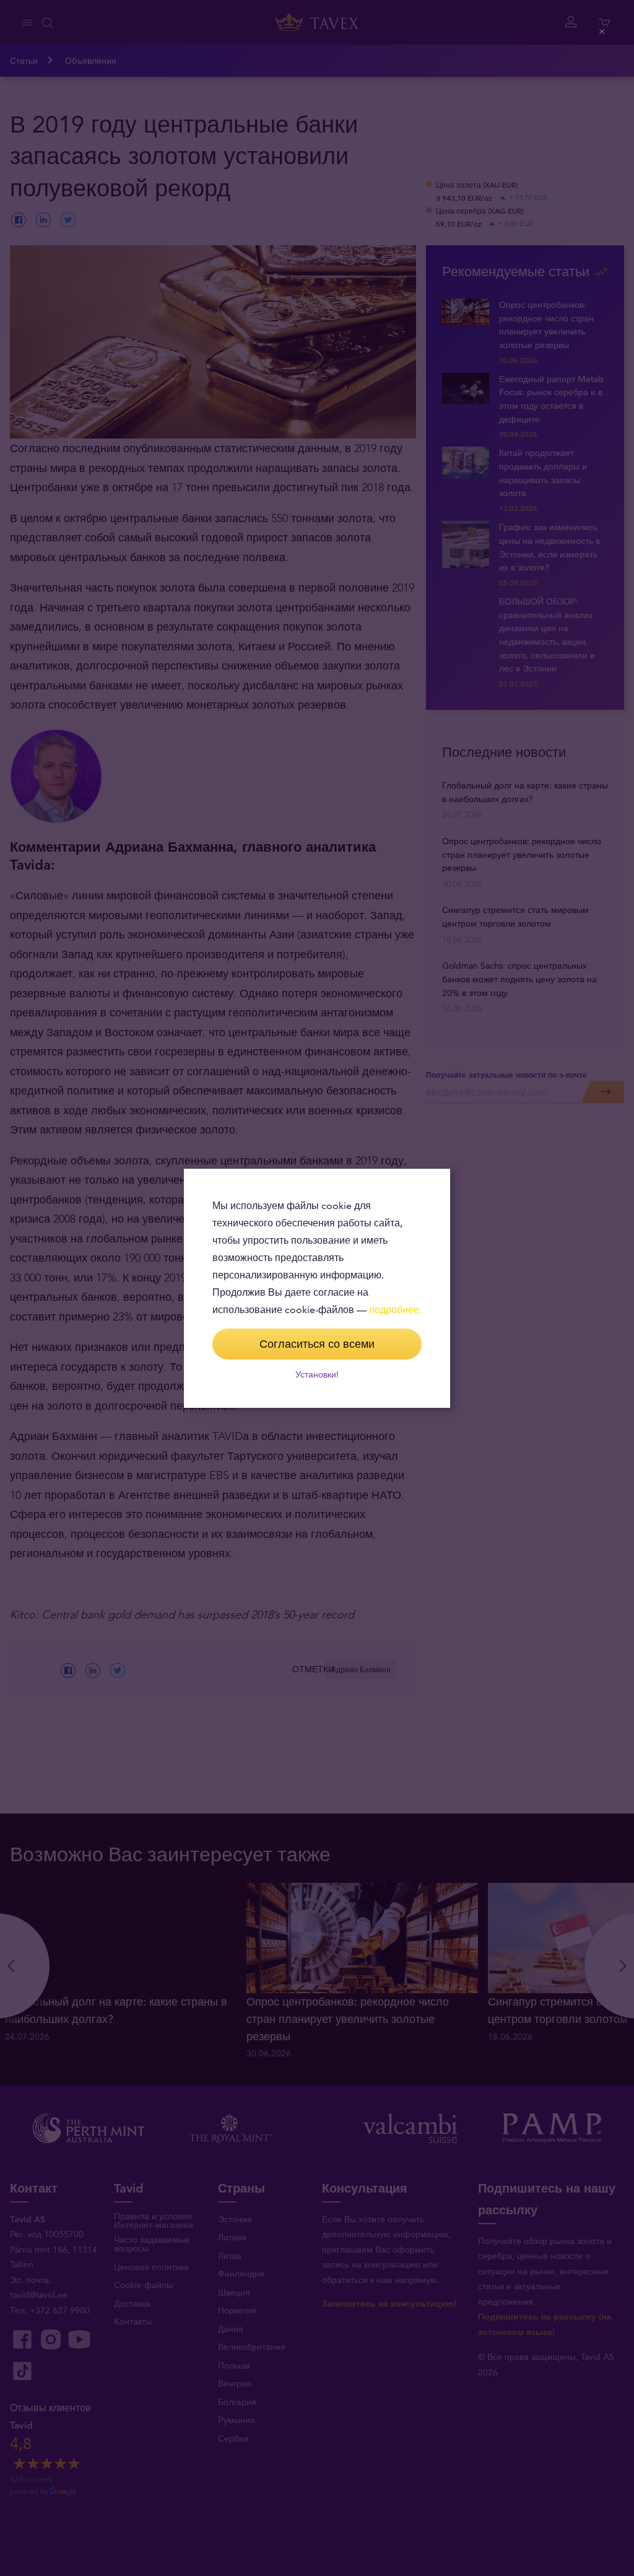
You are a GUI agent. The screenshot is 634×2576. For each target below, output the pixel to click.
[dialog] (317, 1288)
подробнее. (395, 1310)
